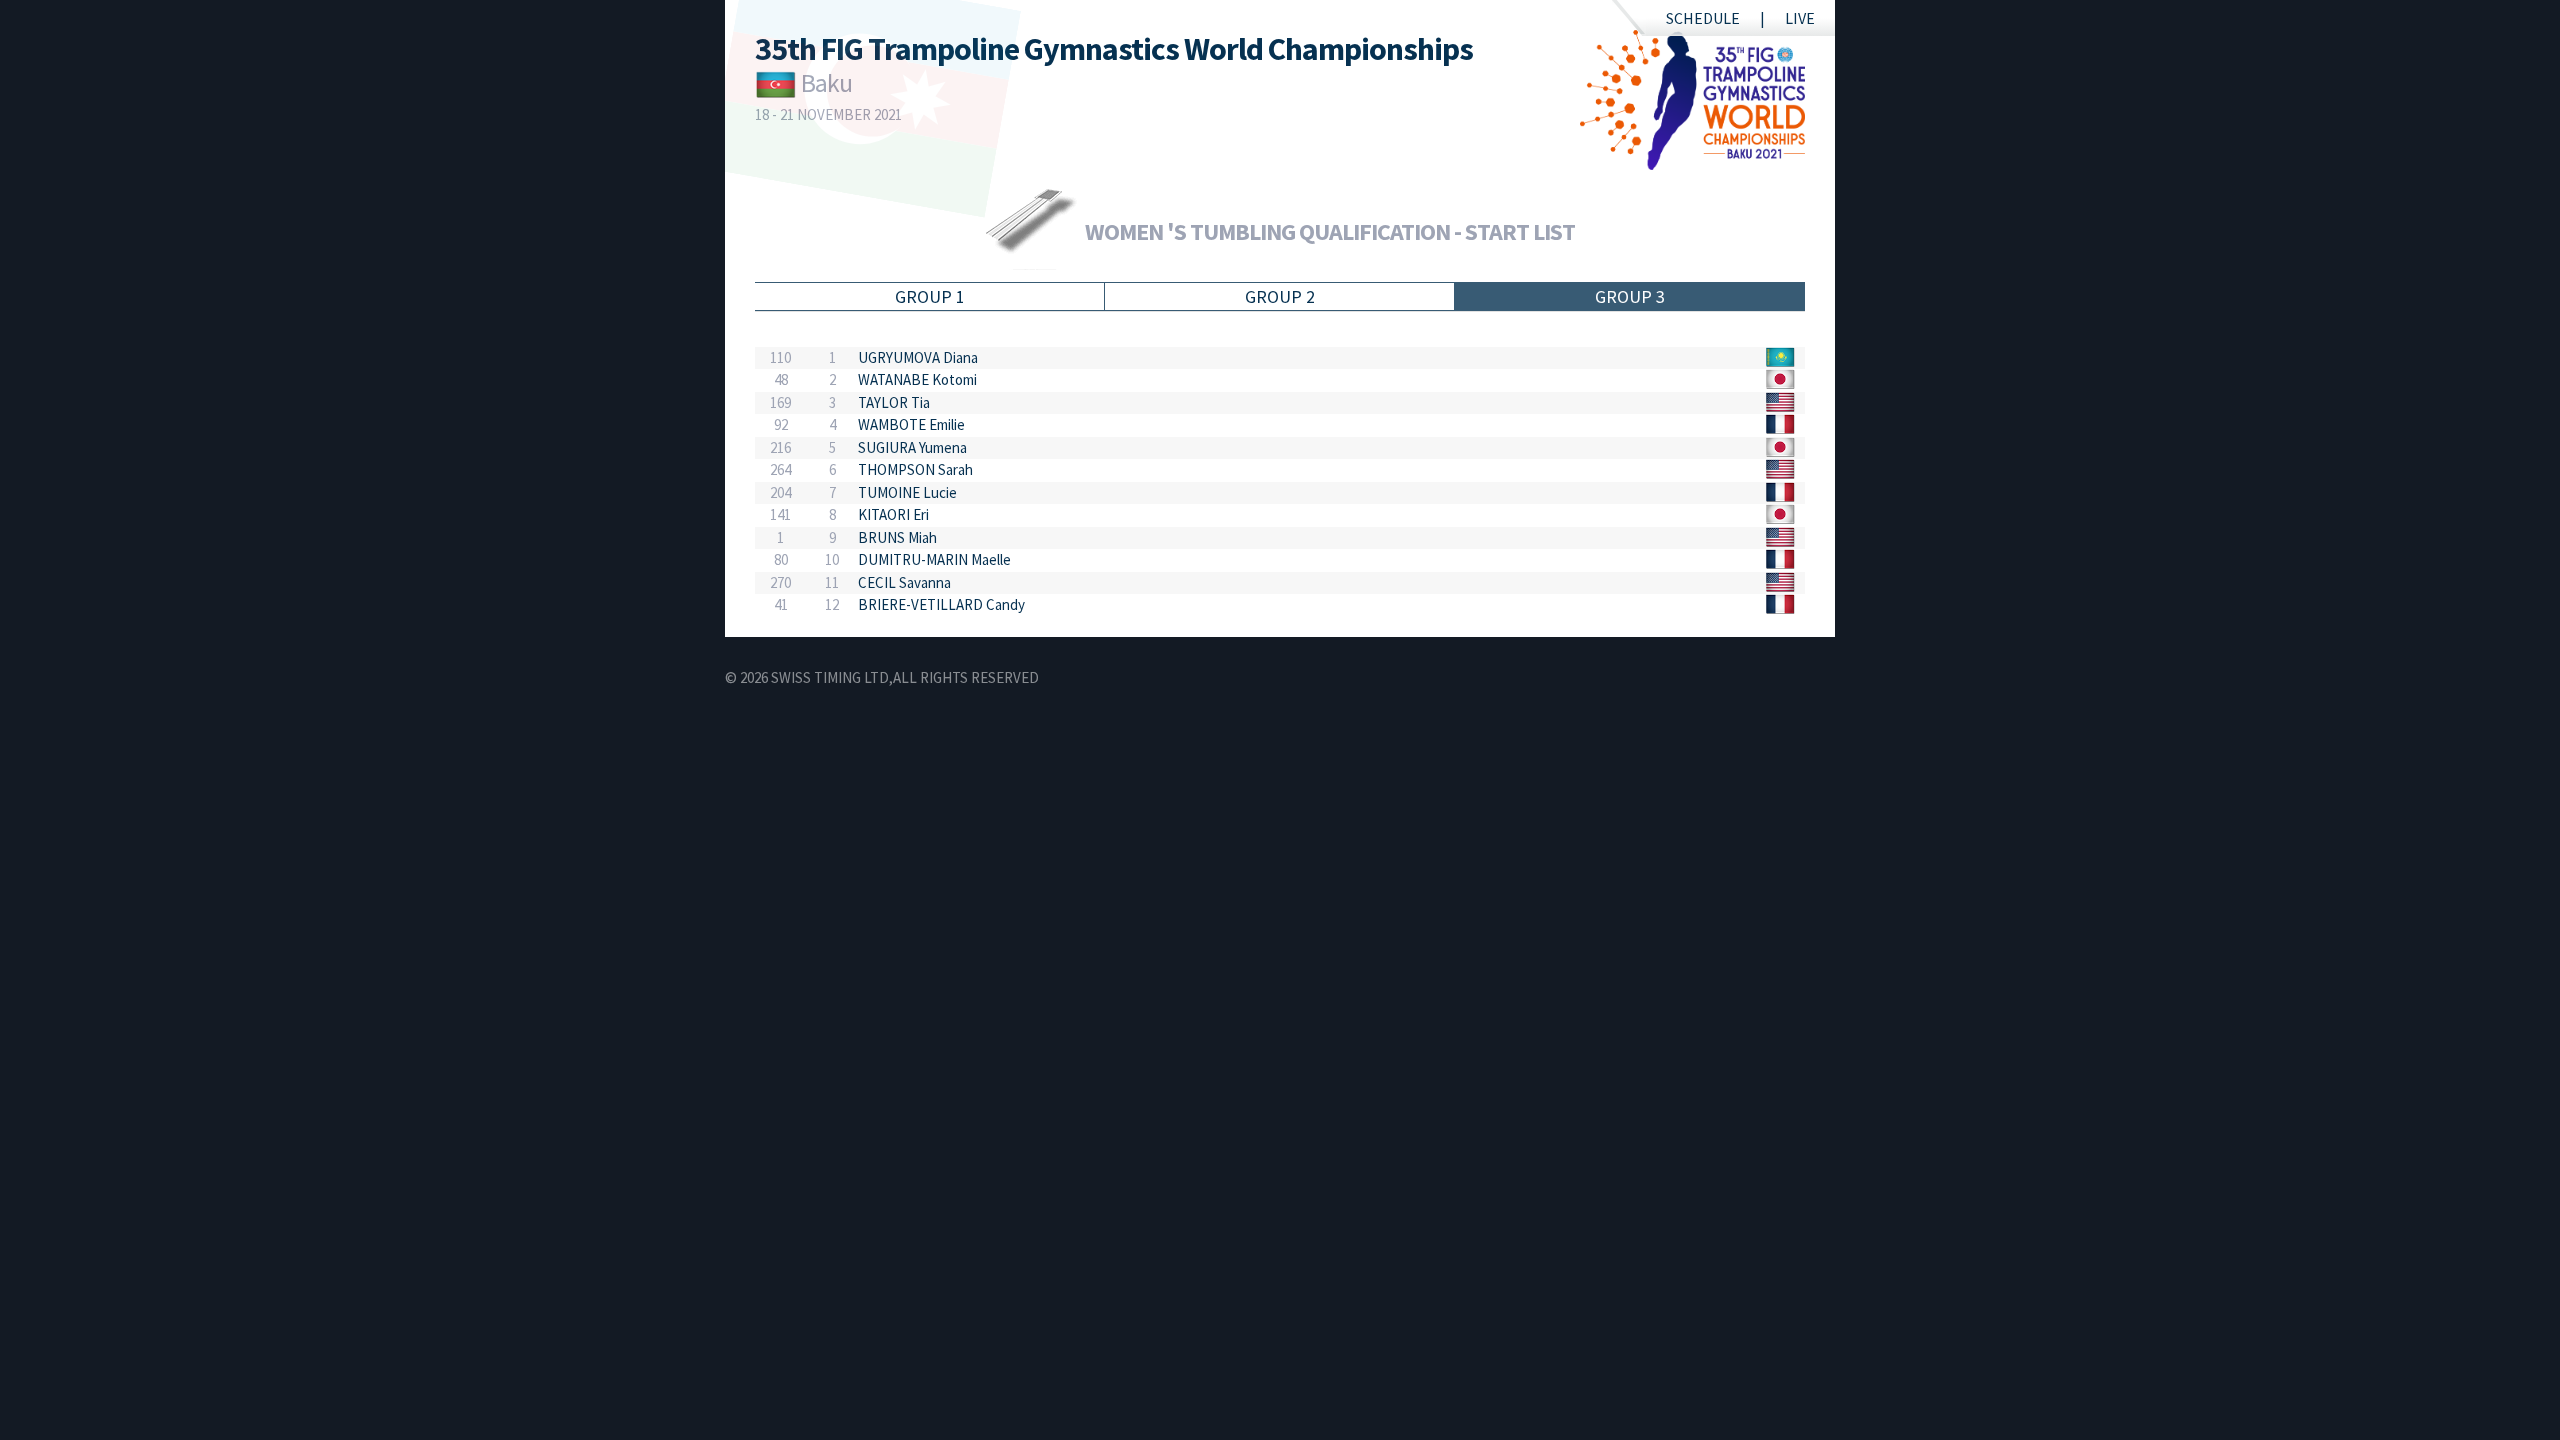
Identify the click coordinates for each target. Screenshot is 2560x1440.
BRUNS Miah (897, 537)
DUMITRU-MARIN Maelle (934, 559)
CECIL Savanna (904, 582)
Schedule (1703, 18)
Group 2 (1280, 296)
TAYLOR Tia (894, 402)
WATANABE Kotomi (917, 379)
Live (1800, 18)
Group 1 (930, 296)
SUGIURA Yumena (912, 447)
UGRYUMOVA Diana (918, 357)
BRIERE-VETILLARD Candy (941, 604)
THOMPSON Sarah (915, 469)
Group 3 (1630, 296)
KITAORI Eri (893, 514)
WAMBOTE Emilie (911, 424)
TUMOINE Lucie (907, 492)
